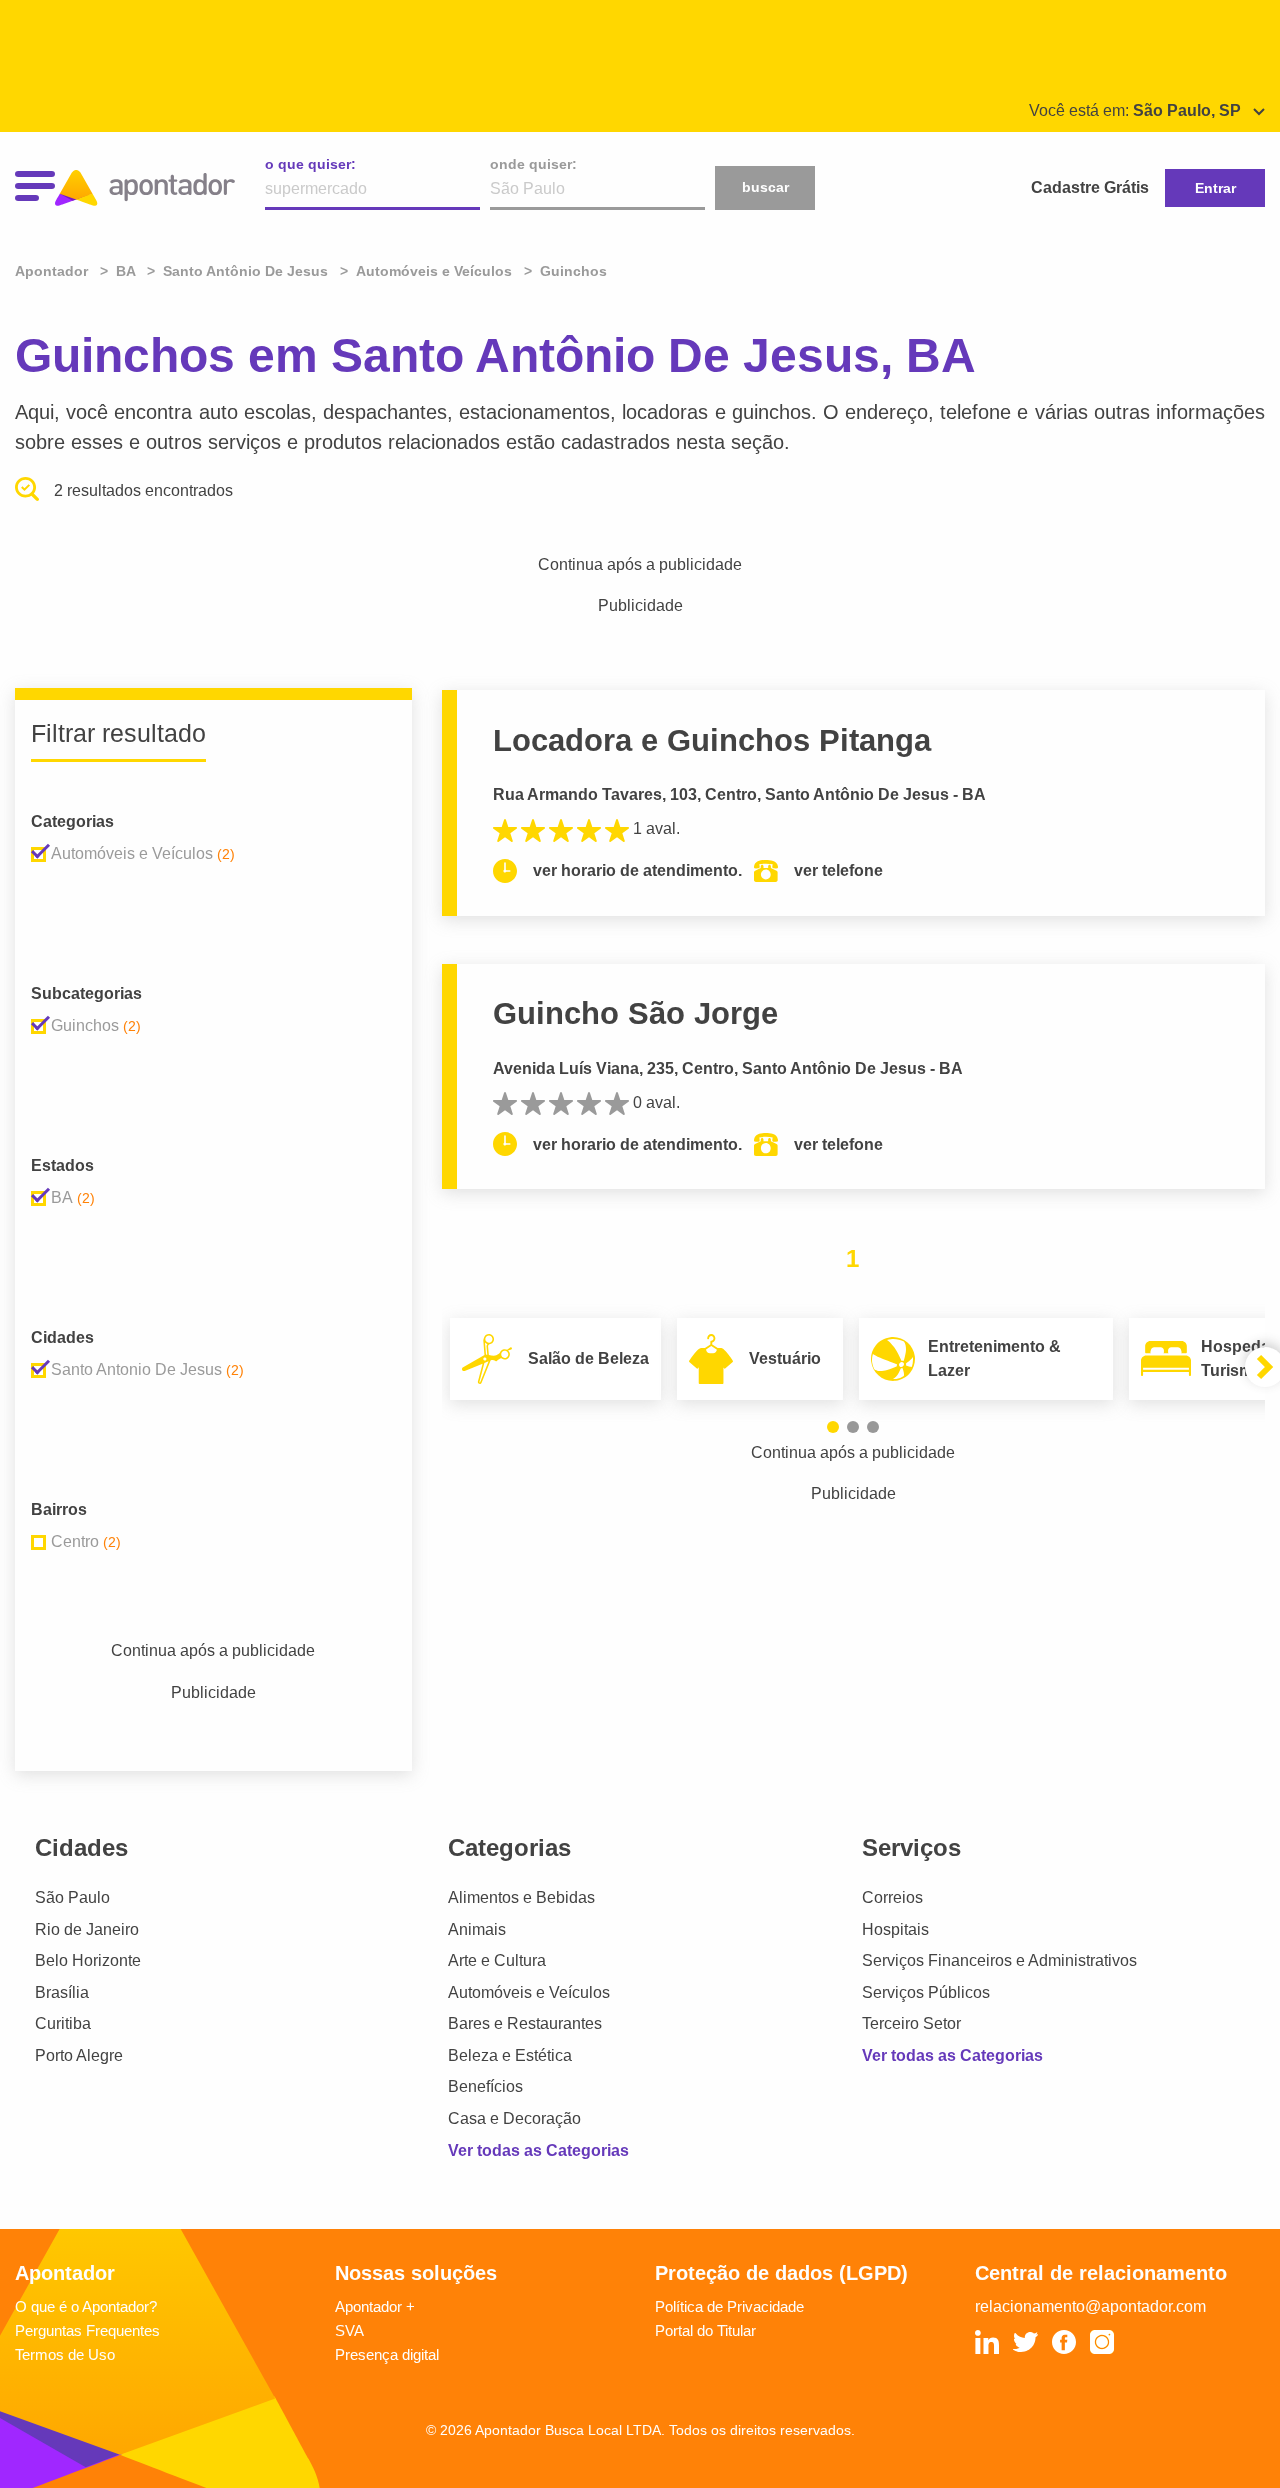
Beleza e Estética (510, 2055)
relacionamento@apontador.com (1090, 2306)
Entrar (1215, 188)
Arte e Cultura (497, 1960)
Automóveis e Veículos (529, 1992)
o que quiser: (310, 164)
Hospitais (895, 1929)
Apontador (53, 271)
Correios (892, 1897)
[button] (833, 1427)
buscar (765, 187)
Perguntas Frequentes (87, 2330)
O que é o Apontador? (86, 2306)
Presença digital (387, 2354)
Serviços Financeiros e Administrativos (999, 1960)
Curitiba (63, 2023)
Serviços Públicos (926, 1992)
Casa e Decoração (514, 2118)
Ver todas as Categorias (538, 2150)
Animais (477, 1929)
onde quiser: (533, 164)
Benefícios (485, 2086)
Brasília (62, 1992)
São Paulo (72, 1897)
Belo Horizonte (88, 1960)
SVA (349, 2330)
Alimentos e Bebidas (521, 1897)
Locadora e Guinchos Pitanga (712, 740)
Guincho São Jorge (635, 1013)
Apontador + (375, 2306)
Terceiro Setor (911, 2023)
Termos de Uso (65, 2354)
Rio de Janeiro (87, 1929)
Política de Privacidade (729, 2306)
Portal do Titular (705, 2330)
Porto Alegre (79, 2055)
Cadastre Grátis (1090, 187)
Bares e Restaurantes (525, 2023)
